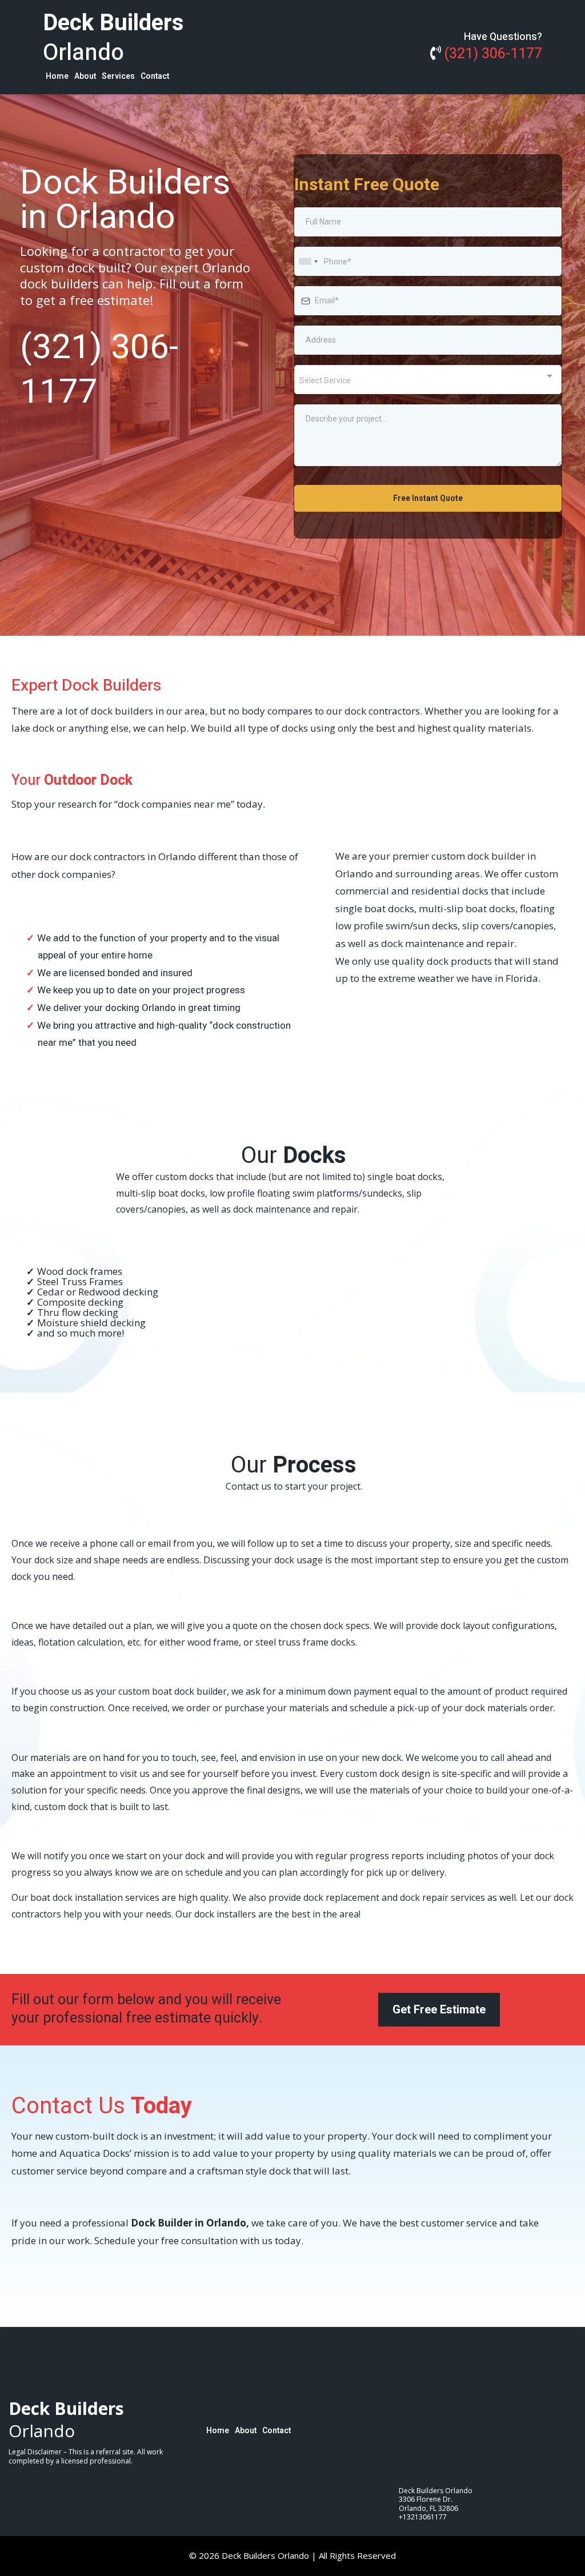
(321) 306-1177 (493, 54)
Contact (155, 76)
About (85, 76)
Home (57, 76)
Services (118, 76)
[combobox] (308, 261)
